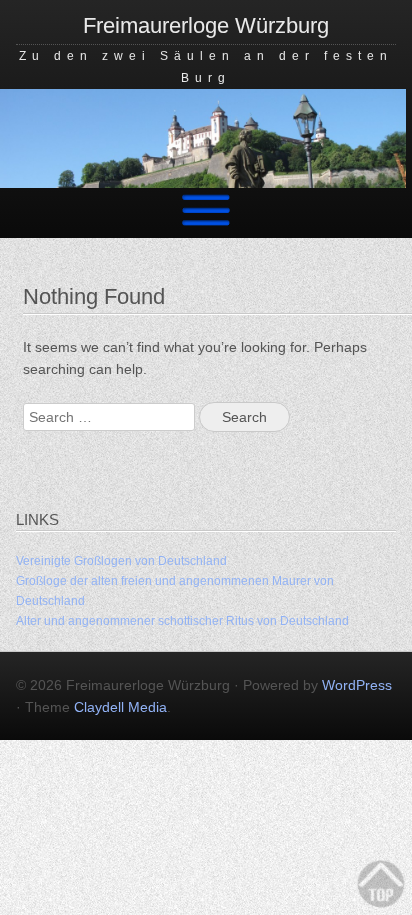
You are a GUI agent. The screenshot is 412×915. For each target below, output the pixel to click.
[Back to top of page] (382, 885)
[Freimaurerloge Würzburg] (203, 183)
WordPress (357, 685)
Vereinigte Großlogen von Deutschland (121, 561)
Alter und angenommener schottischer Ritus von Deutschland (182, 621)
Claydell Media (120, 707)
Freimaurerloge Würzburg (206, 25)
